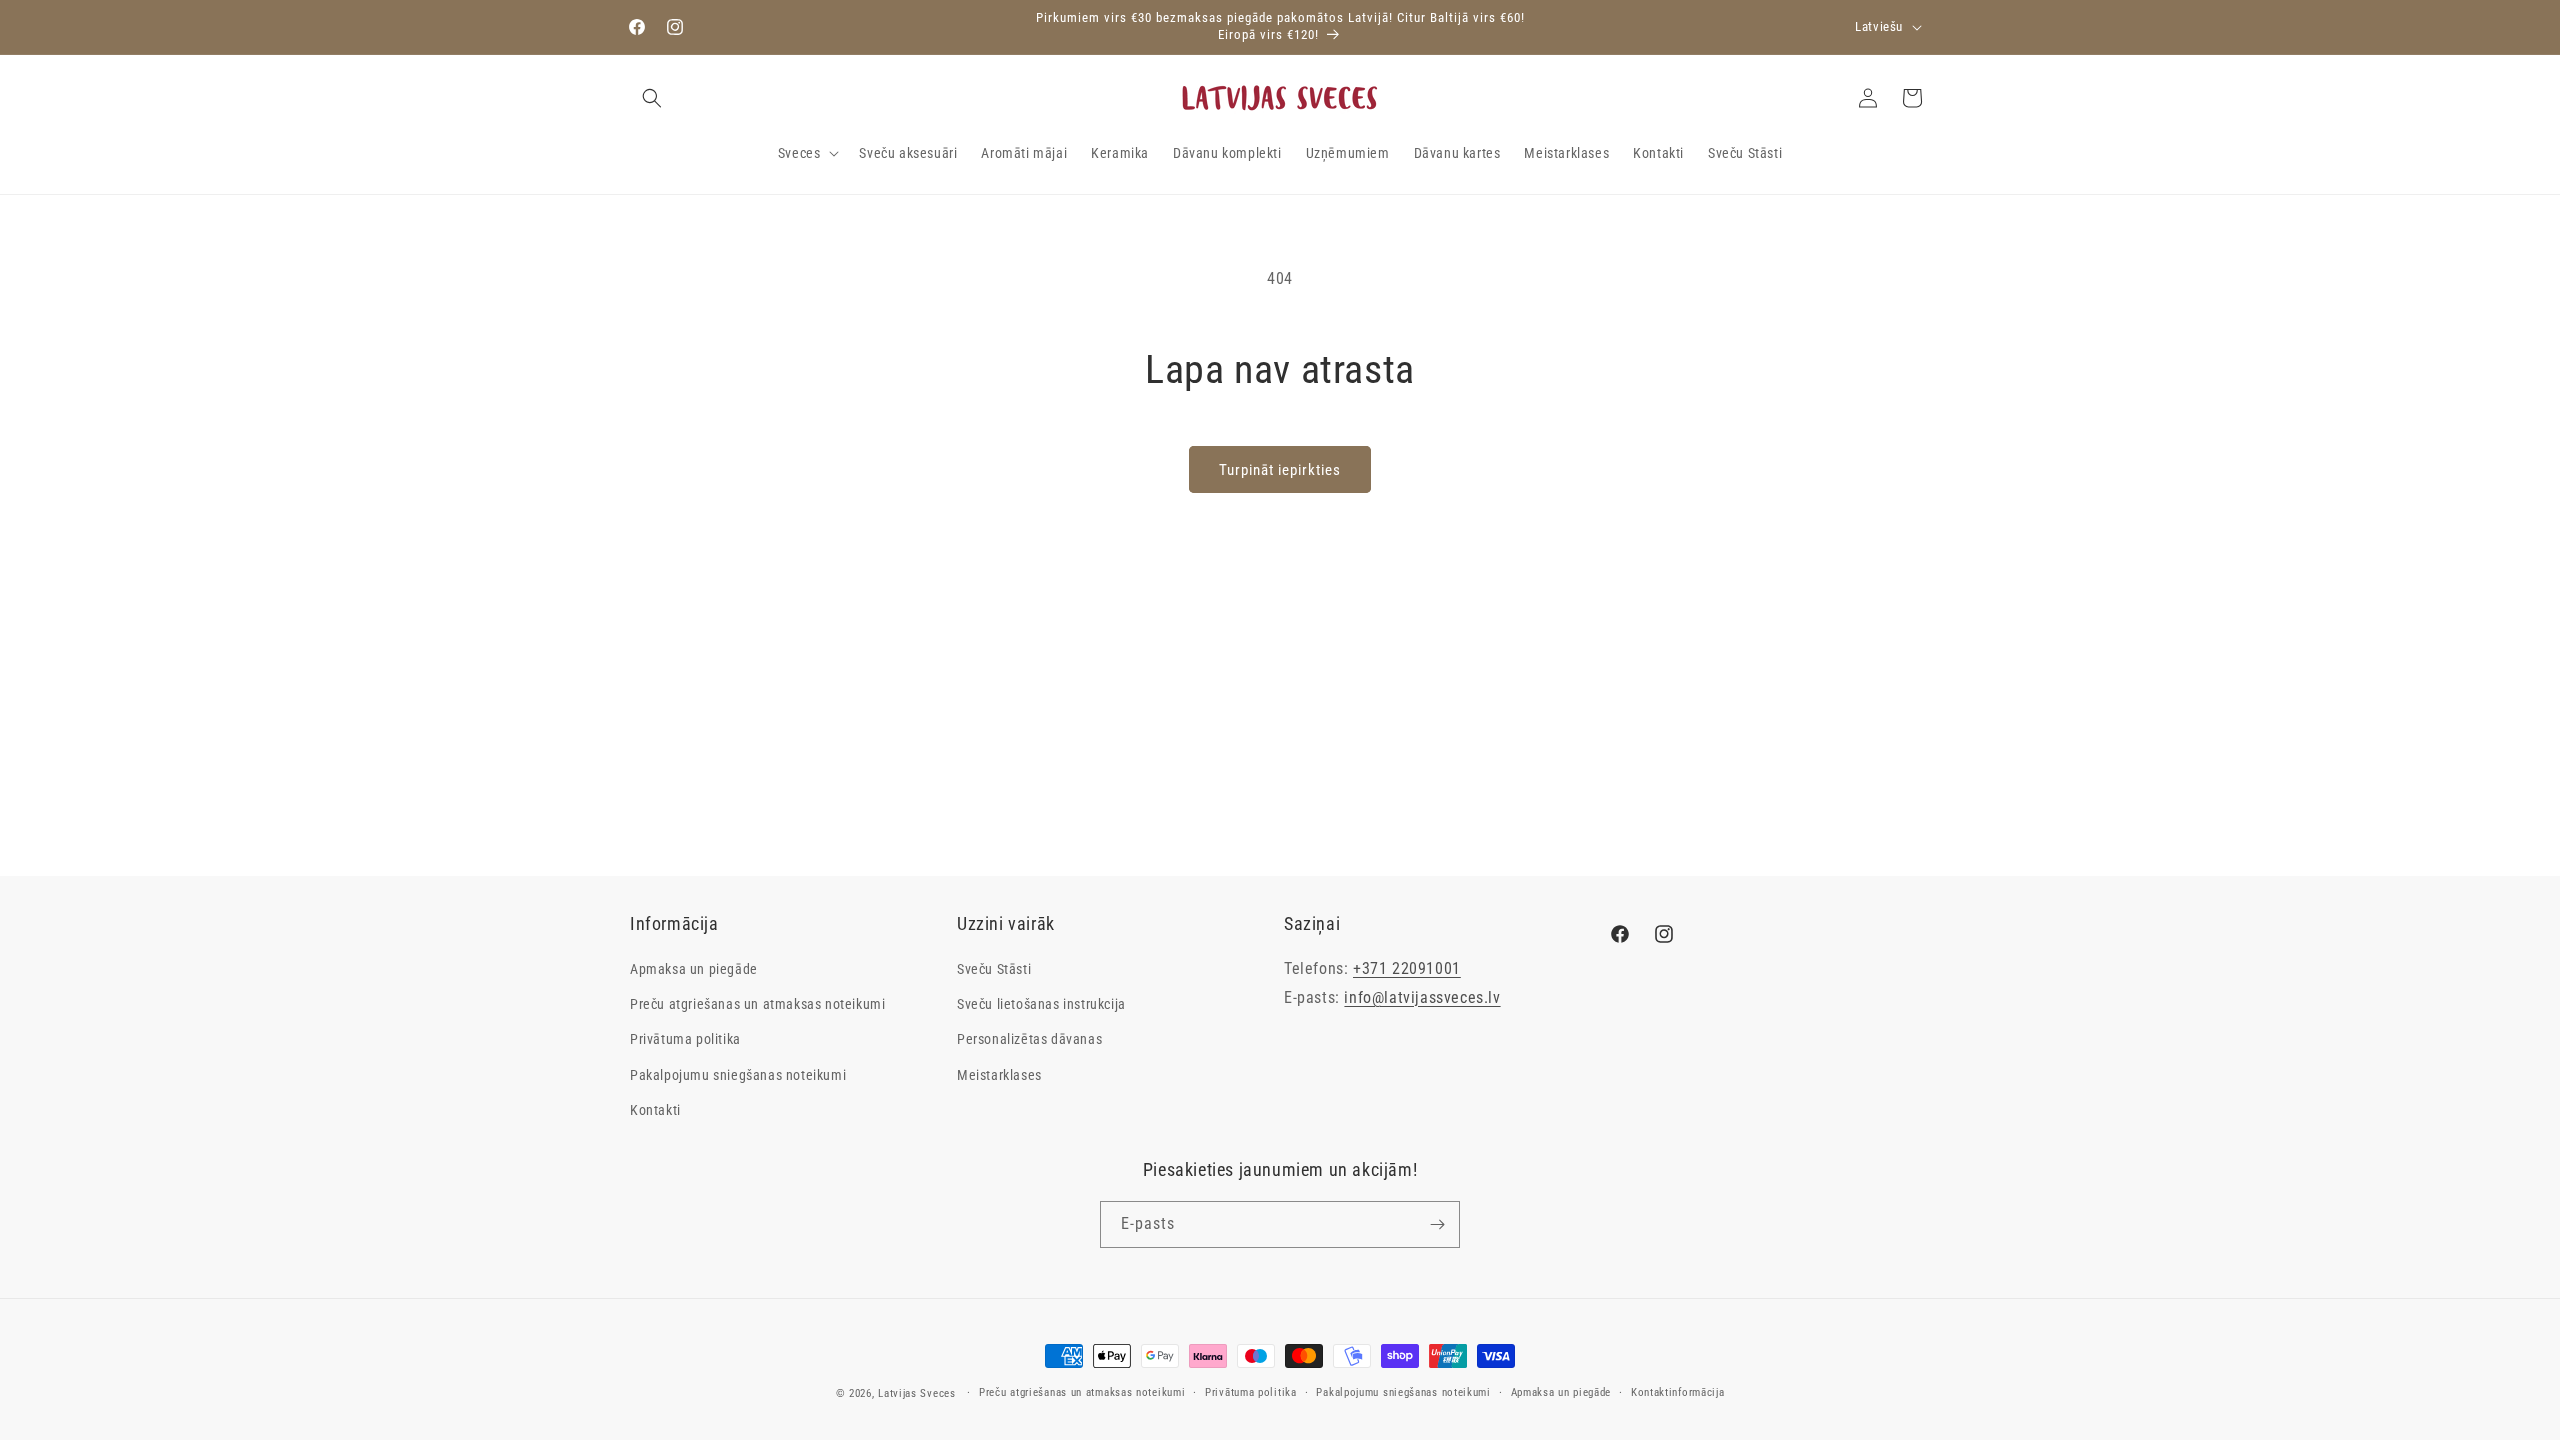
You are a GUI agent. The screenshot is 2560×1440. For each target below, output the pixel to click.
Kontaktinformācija (1678, 1392)
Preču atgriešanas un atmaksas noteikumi (757, 1004)
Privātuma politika (685, 1039)
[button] (652, 98)
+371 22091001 (1407, 968)
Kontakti (655, 1110)
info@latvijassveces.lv (1422, 997)
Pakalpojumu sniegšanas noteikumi (738, 1075)
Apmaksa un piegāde (694, 969)
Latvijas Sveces (917, 1393)
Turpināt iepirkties (1280, 470)
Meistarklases (999, 1075)
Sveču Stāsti (994, 969)
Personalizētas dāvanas (1029, 1039)
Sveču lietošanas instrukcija (1041, 1004)
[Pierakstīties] (1437, 1224)
